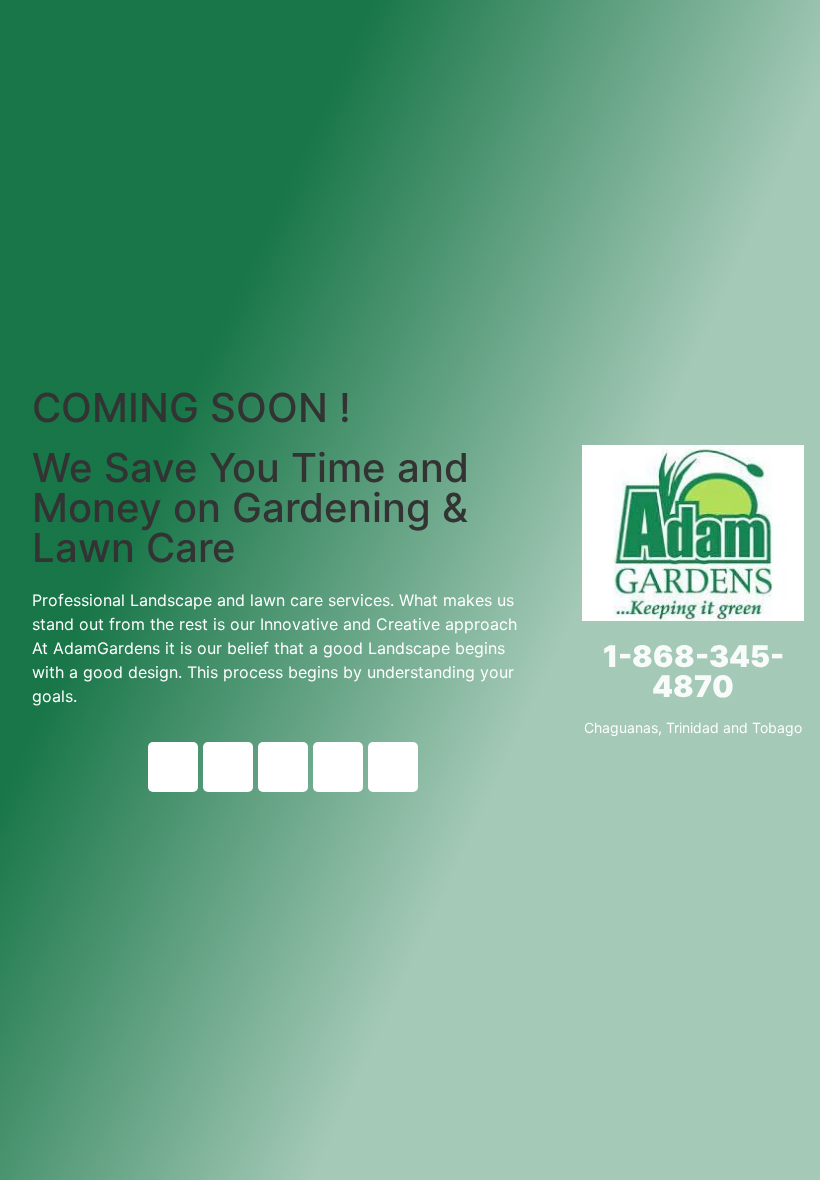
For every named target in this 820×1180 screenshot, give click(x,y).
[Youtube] (228, 767)
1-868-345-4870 (693, 671)
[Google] (338, 767)
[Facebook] (173, 767)
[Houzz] (283, 767)
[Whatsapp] (393, 767)
